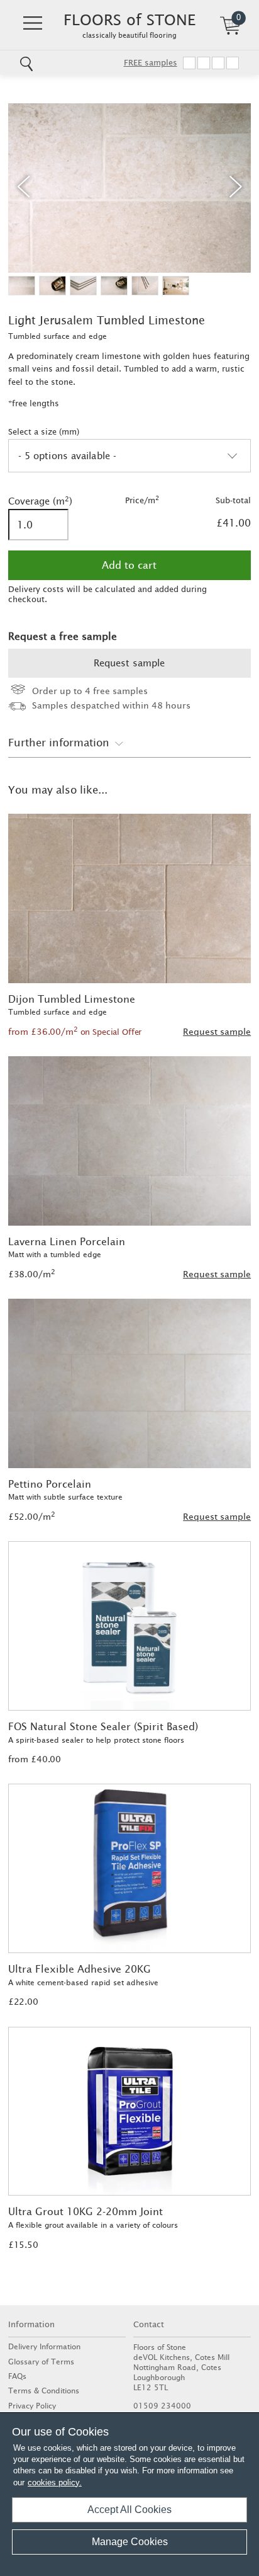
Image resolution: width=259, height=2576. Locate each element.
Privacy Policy (32, 2406)
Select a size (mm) (44, 432)
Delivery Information (44, 2346)
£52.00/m (32, 1517)
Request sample (129, 663)
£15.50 (23, 2245)
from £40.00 (35, 1759)
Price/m (142, 500)
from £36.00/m (75, 1032)
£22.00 (23, 2002)
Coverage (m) (39, 501)
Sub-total (233, 500)
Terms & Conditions (44, 2391)
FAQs (17, 2376)
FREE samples (151, 63)
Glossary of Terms (41, 2362)
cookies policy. (55, 2482)
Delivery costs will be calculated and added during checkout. (107, 594)
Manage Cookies (130, 2542)
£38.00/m (32, 1274)
